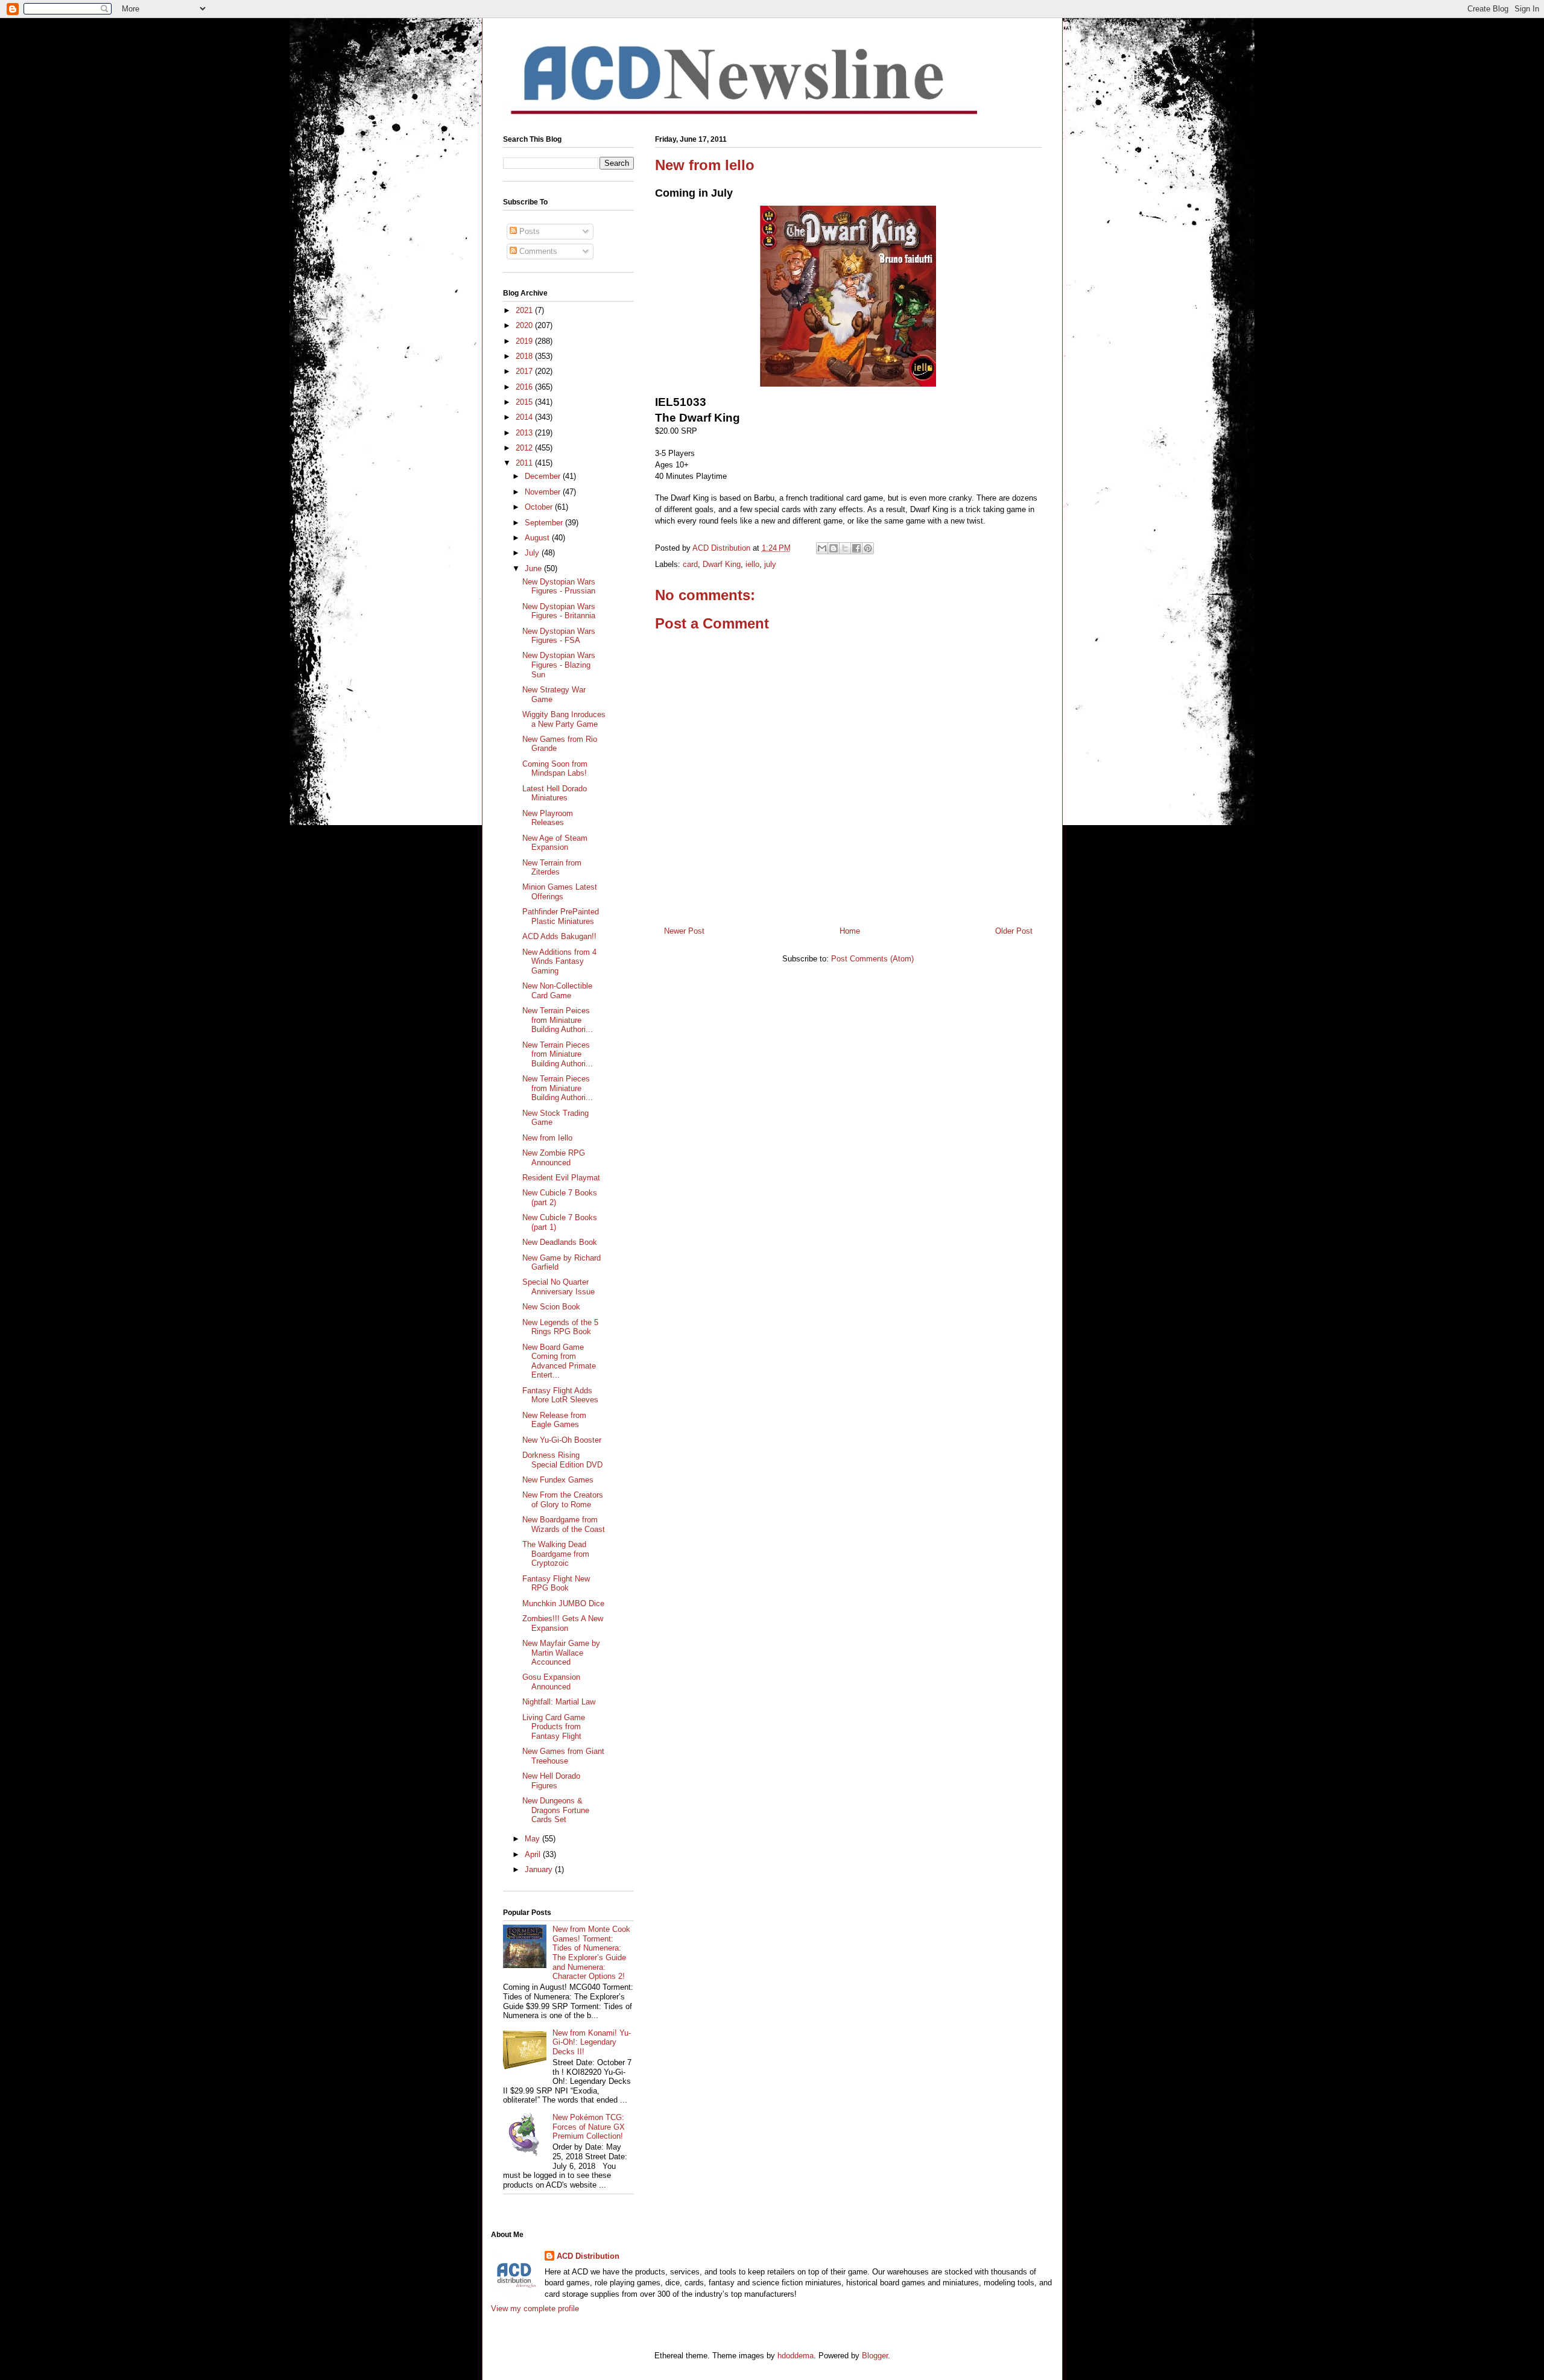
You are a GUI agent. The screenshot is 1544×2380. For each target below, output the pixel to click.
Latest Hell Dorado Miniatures (555, 793)
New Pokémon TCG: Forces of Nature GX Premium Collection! (589, 2127)
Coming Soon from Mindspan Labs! (555, 769)
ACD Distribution (588, 2256)
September (545, 523)
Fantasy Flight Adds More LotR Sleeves (560, 1395)
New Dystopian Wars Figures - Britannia (559, 611)
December (544, 476)
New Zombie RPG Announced (554, 1158)
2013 (525, 433)
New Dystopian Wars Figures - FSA (559, 636)
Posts (528, 231)
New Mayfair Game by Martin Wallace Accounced (561, 1653)
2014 (525, 417)
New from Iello (547, 1138)
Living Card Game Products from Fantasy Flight (554, 1727)
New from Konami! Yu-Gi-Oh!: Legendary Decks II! (592, 2042)
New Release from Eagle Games (554, 1420)
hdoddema (796, 2356)
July (533, 553)
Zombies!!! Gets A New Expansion (563, 1623)
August (538, 538)
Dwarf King (722, 564)
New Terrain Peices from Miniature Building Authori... (558, 1020)
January (540, 1869)
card (690, 564)
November (544, 492)
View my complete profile (535, 2309)
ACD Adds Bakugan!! (559, 936)
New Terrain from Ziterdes (552, 868)
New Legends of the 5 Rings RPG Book (560, 1327)
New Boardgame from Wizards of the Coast (564, 1524)
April (534, 1854)
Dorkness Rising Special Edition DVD (562, 1460)
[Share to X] (845, 548)
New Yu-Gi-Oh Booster (562, 1440)
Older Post (1014, 931)
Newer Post (684, 931)
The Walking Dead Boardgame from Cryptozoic (556, 1554)
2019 (525, 341)
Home (850, 931)
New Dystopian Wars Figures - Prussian (559, 587)
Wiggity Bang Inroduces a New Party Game (564, 719)
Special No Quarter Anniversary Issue (558, 1287)
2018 (525, 356)
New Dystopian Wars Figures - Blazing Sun (559, 665)
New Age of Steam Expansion (555, 843)
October (540, 507)
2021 (525, 310)
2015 (525, 402)
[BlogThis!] (834, 548)
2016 (525, 387)
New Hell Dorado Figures (551, 1781)
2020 (525, 325)
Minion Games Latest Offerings (560, 892)
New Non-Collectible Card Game (557, 991)
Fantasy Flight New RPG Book (556, 1584)
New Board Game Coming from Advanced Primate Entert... (559, 1361)
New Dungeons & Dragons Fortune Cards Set (556, 1810)
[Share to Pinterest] (868, 548)
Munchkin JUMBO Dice (563, 1603)
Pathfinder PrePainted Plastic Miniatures (561, 916)
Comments (537, 251)
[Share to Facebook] (856, 548)
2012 (525, 448)
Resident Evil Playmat (561, 1178)
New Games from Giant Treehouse (563, 1756)
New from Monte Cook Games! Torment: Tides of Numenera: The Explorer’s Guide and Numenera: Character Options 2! (591, 1953)
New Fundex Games (558, 1480)
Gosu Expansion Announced (551, 1682)
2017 (525, 371)
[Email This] (822, 548)
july (770, 564)
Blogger (875, 2356)
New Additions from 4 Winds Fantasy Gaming (559, 961)
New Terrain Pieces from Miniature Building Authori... (558, 1054)
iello (752, 564)
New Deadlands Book (560, 1242)
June (534, 568)
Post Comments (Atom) (872, 959)
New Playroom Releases (548, 818)
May (533, 1839)
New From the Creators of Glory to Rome (563, 1500)
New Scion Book (551, 1307)
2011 (525, 463)
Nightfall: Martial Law (559, 1702)
